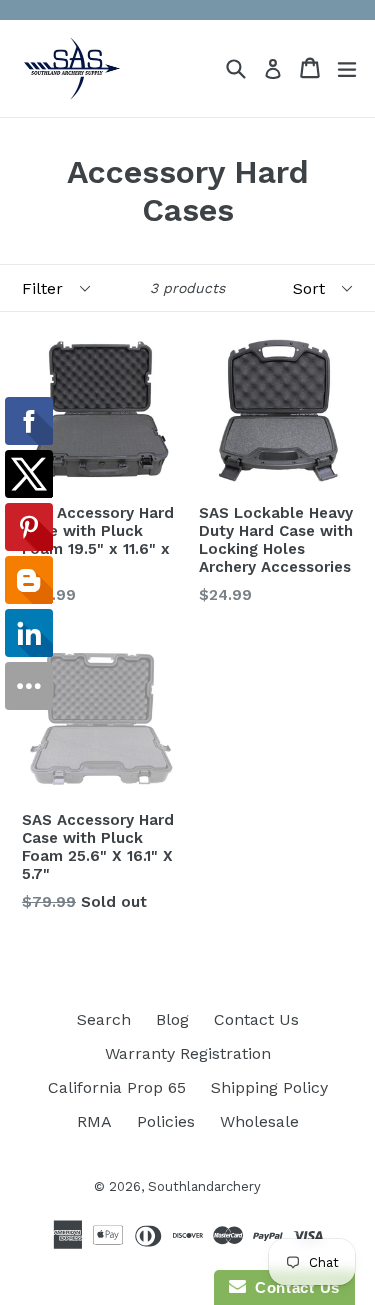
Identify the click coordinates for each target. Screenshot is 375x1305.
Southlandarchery (204, 1186)
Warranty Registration (188, 1053)
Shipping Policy (269, 1087)
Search (104, 1019)
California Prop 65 (117, 1087)
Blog (172, 1019)
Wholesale (259, 1121)
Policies (166, 1121)
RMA (94, 1121)
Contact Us (256, 1019)
